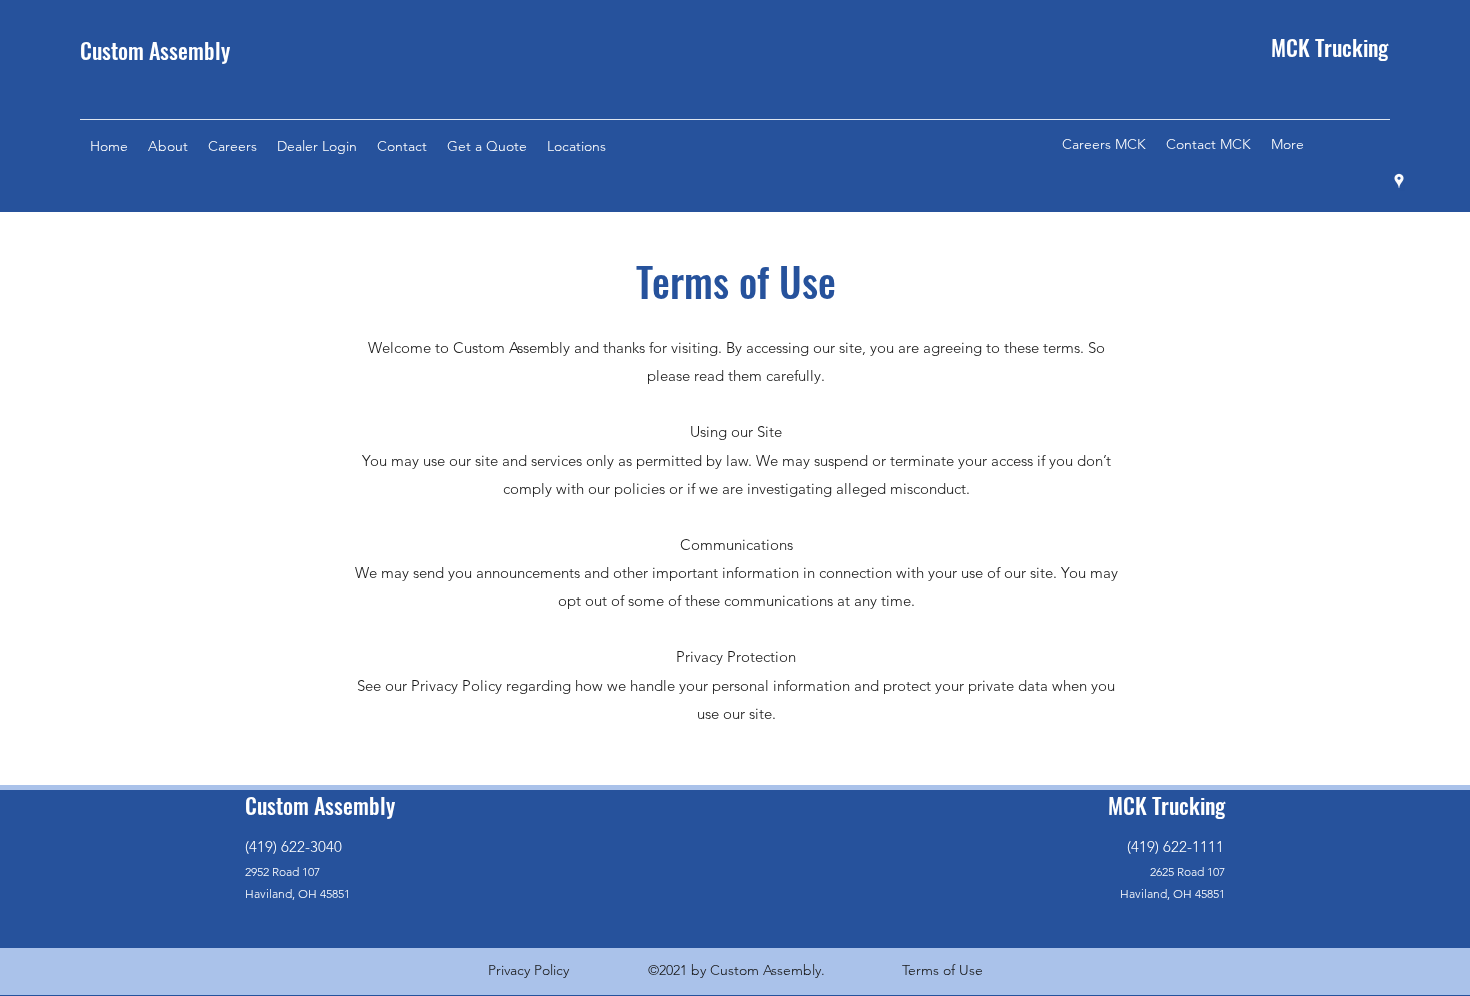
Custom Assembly (155, 50)
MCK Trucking (1166, 805)
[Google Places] (1399, 181)
